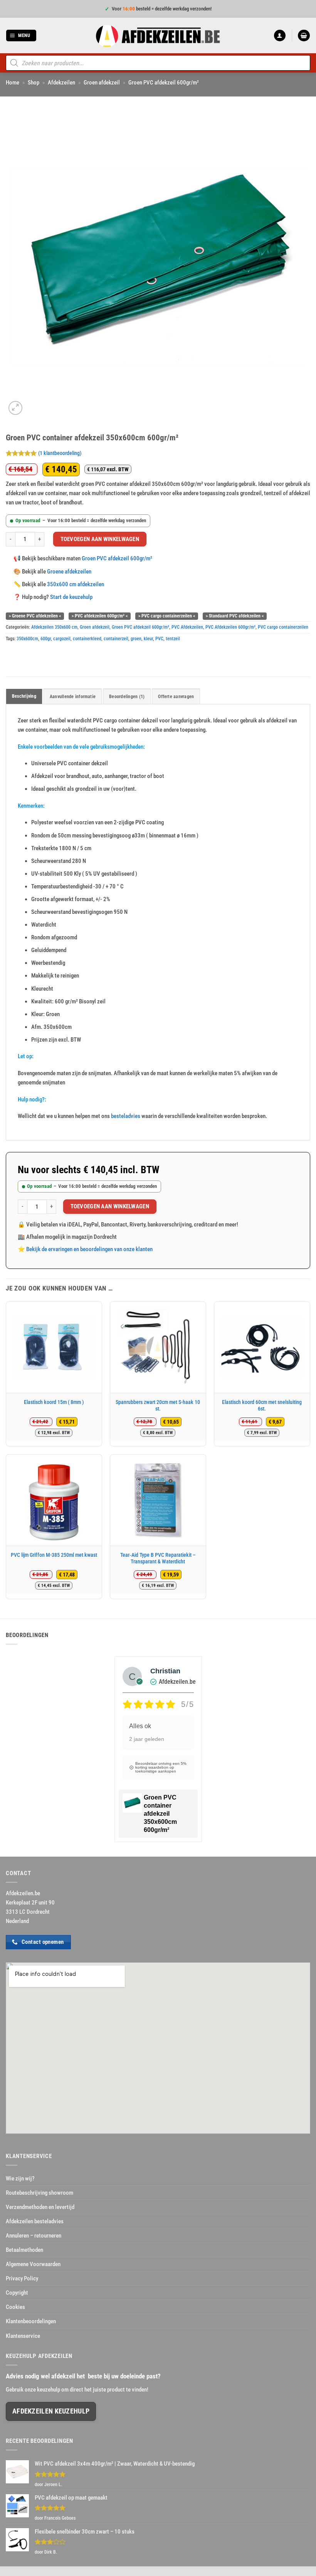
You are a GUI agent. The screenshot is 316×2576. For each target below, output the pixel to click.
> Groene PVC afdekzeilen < (35, 616)
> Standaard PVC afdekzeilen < (235, 616)
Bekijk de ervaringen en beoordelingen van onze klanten (89, 1249)
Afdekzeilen (61, 83)
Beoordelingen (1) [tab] (127, 697)
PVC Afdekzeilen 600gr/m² (230, 627)
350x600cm (27, 639)
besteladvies (126, 1116)
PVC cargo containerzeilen (283, 627)
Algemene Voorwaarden (33, 2264)
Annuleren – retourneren (34, 2236)
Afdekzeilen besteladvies (35, 2221)
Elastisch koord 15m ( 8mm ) (54, 1402)
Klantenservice (23, 2336)
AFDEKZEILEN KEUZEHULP (51, 2411)
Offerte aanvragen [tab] (176, 697)
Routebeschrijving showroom (39, 2193)
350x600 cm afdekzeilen (76, 584)
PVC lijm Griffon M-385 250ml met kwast (54, 1555)
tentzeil (173, 639)
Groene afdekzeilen (69, 572)
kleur (148, 639)
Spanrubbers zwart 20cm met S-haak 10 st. (158, 1406)
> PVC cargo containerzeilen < (167, 616)
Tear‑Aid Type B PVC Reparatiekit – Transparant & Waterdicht (158, 1558)
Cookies (15, 2307)
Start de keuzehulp (71, 597)
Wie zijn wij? (20, 2179)
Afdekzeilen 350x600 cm (54, 627)
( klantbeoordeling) (60, 453)
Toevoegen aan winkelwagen (100, 539)
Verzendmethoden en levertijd (40, 2207)
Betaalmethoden (24, 2250)
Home (13, 83)
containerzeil (116, 639)
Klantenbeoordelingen (31, 2321)
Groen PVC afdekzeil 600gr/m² (164, 83)
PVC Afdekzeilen (187, 627)
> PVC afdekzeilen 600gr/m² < (100, 616)
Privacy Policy (22, 2278)
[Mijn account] (280, 36)
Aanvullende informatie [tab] (73, 697)
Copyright (17, 2293)
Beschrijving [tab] (24, 696)
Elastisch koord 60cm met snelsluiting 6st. (262, 1406)
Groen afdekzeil (102, 83)
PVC (159, 639)
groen (136, 639)
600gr (46, 639)
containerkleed (87, 639)
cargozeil (62, 639)
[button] (21, 36)
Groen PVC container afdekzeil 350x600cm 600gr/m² (160, 1814)
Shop (34, 83)
